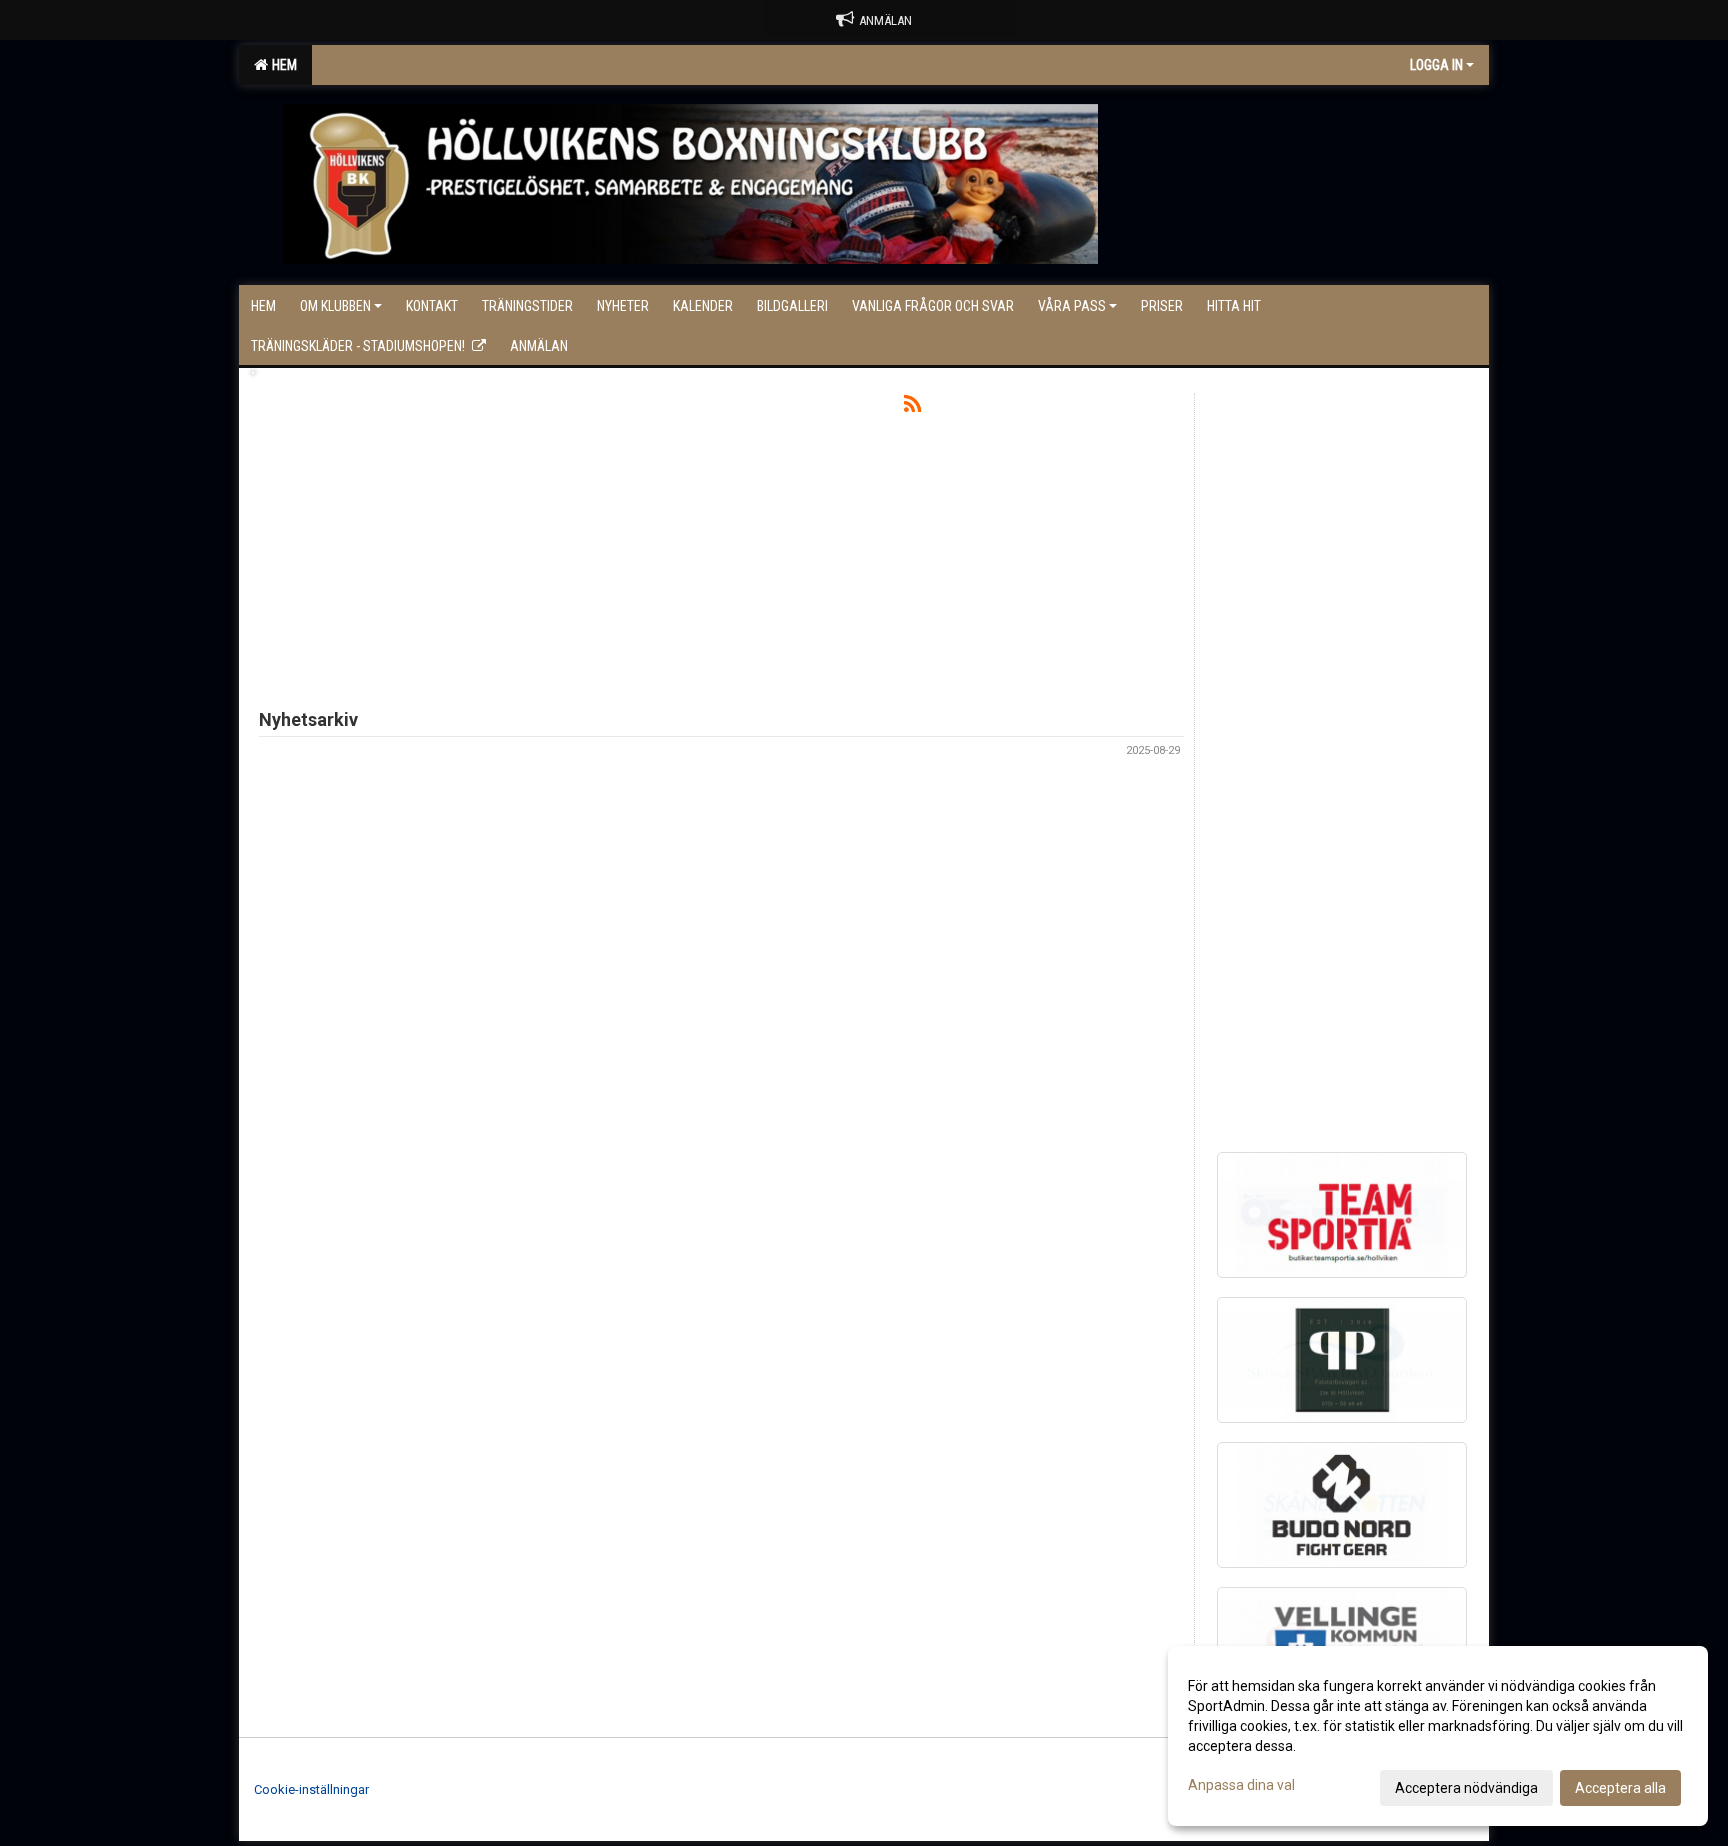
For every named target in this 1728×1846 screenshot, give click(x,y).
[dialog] (1438, 1736)
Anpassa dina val (1241, 1785)
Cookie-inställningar (311, 1789)
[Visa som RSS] (912, 407)
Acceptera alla (1620, 1788)
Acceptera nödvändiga (1466, 1788)
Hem (281, 65)
